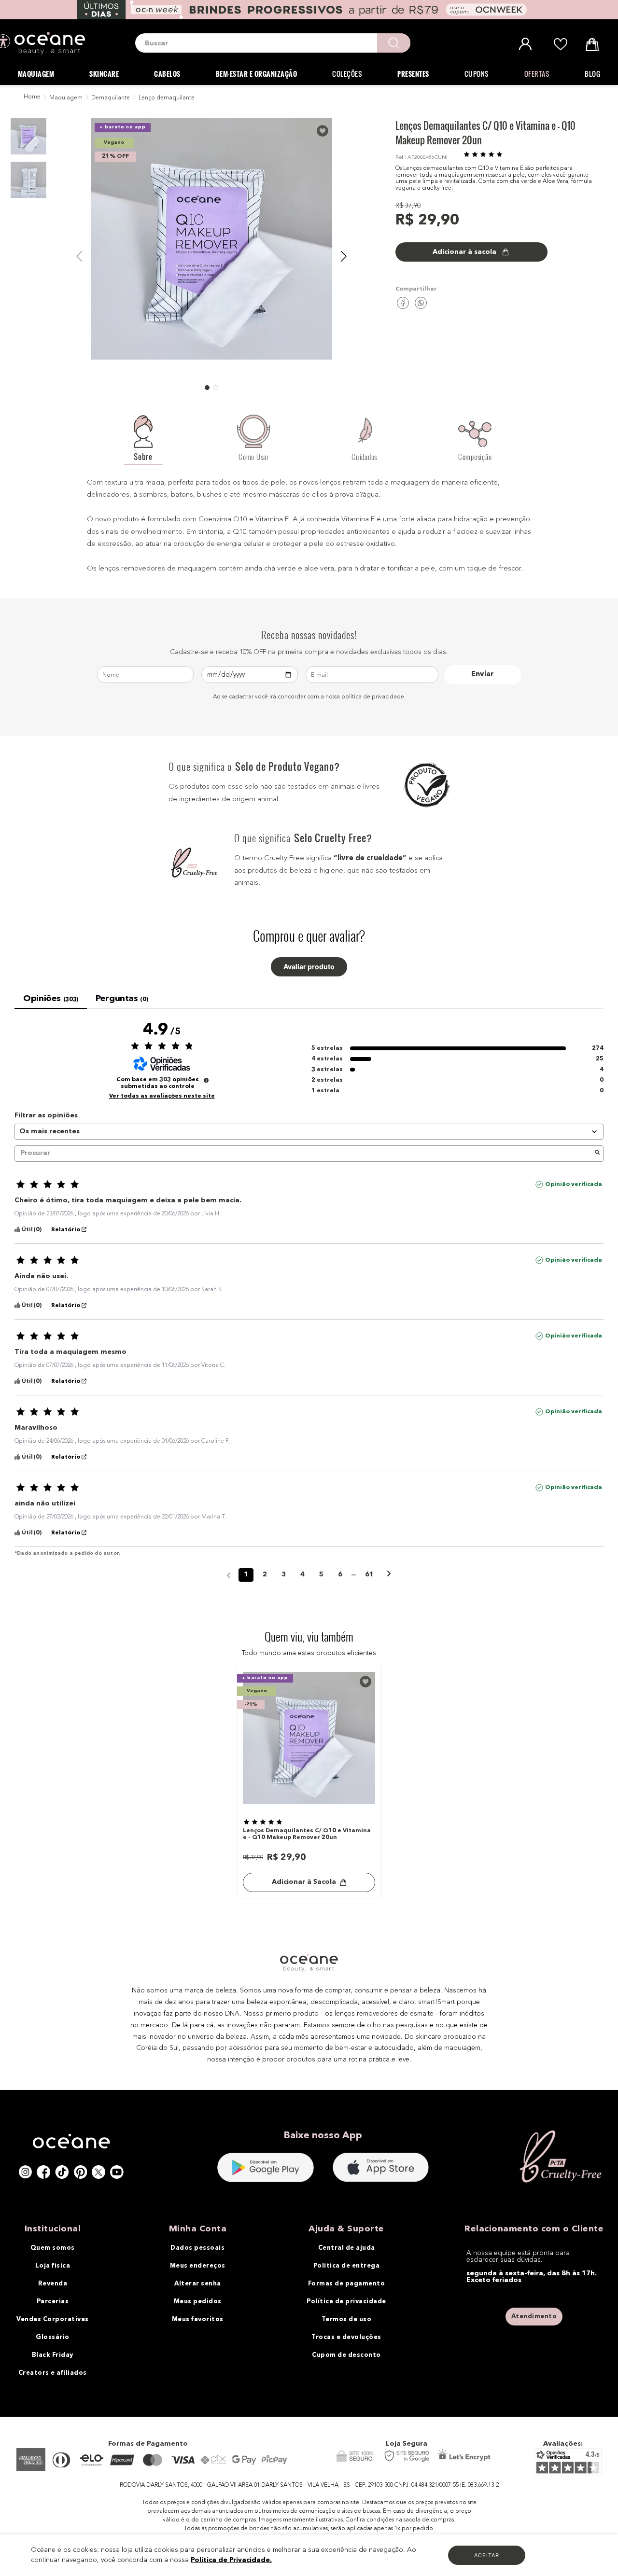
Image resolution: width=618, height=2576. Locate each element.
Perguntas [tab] (122, 999)
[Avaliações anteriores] (229, 1574)
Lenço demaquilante (167, 98)
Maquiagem (66, 98)
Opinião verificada (574, 1184)
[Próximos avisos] (389, 1575)
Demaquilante (111, 98)
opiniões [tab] (51, 999)
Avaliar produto (309, 967)
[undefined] (206, 1080)
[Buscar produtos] (394, 43)
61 (369, 1574)
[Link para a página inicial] (31, 97)
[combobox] (273, 43)
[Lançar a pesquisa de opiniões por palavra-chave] (597, 1154)
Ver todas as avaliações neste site (162, 1096)
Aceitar (487, 2555)
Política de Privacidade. (231, 2560)
